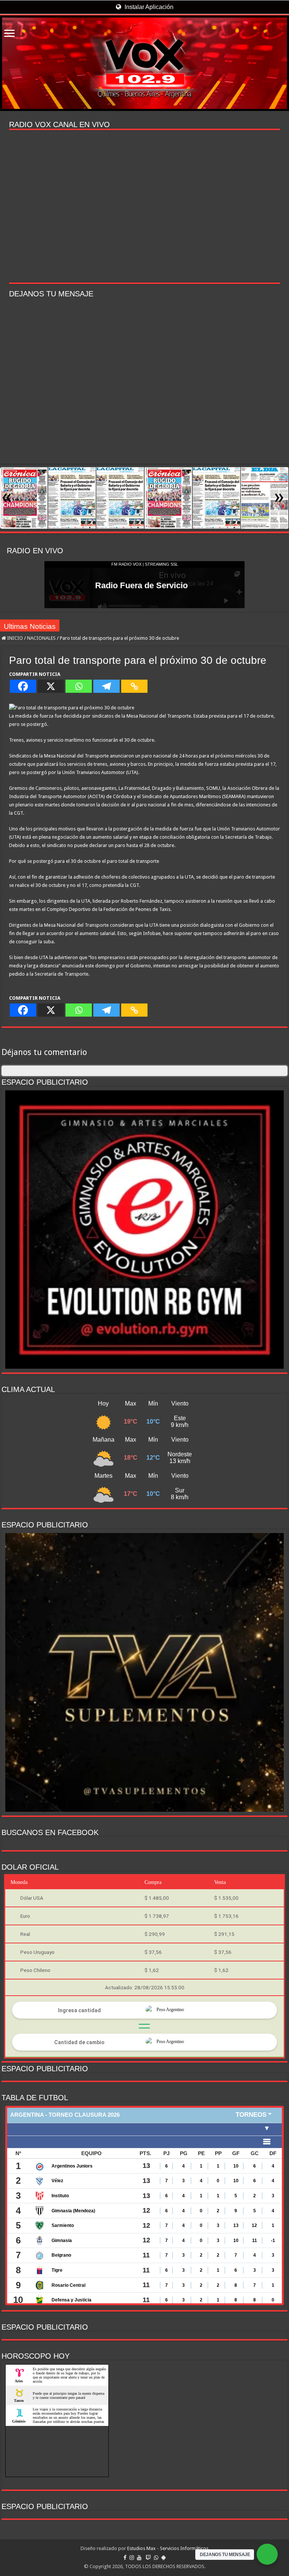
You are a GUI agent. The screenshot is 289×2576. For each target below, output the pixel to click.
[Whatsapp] (79, 686)
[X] (51, 686)
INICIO (14, 638)
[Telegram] (106, 686)
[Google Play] (164, 2558)
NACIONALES (41, 638)
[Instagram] (132, 2558)
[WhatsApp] (156, 2558)
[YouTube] (139, 2558)
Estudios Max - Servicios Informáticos (168, 2548)
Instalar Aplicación (148, 7)
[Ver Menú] (9, 34)
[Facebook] (23, 686)
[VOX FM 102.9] (144, 63)
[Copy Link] (134, 686)
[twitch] (148, 2558)
